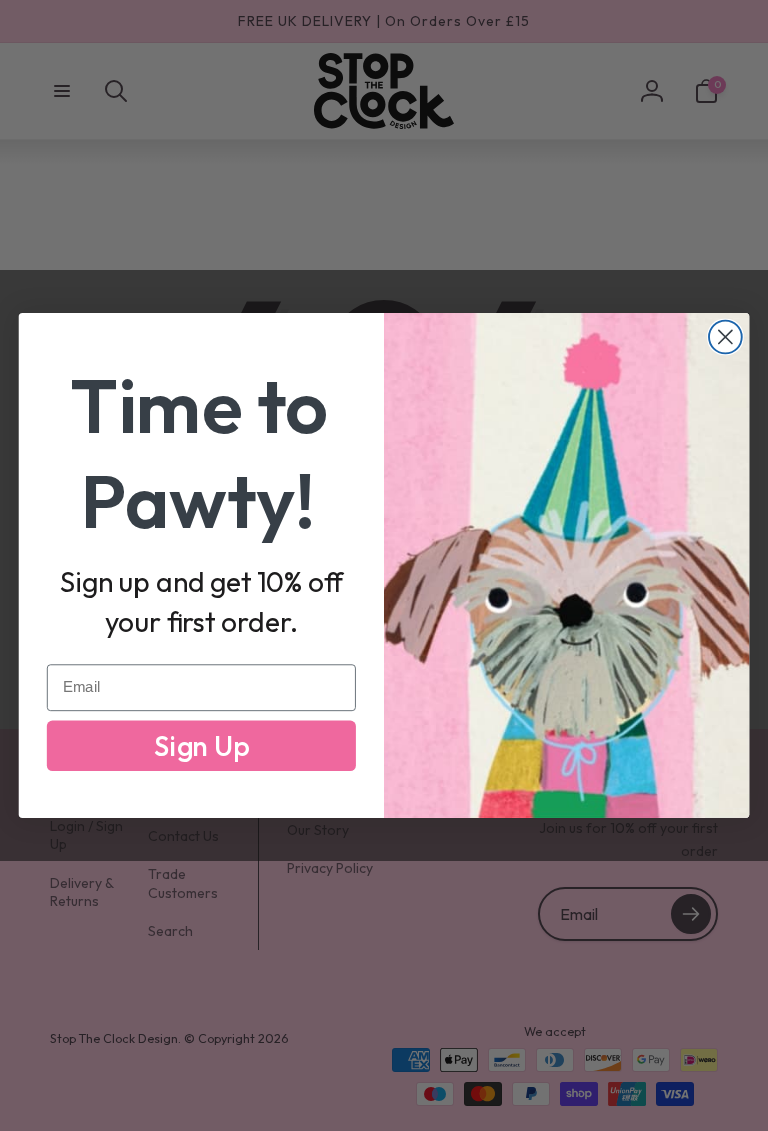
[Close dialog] (725, 337)
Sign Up (201, 746)
